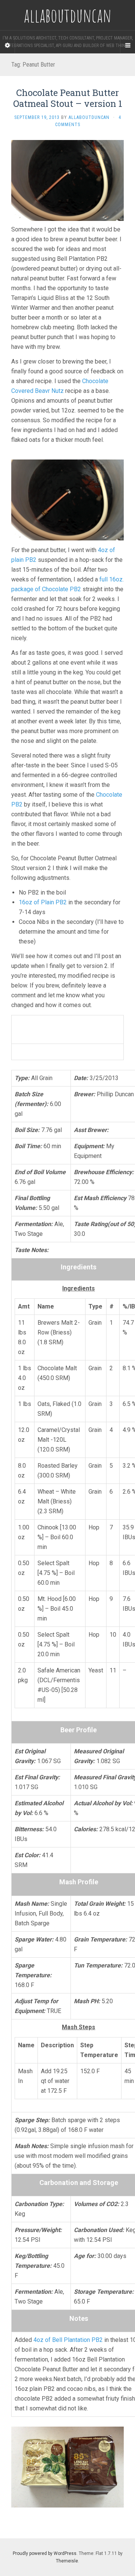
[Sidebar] (7, 46)
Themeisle (67, 2561)
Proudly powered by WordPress (45, 2553)
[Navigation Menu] (127, 46)
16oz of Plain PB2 (43, 902)
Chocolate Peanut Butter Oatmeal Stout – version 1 (68, 98)
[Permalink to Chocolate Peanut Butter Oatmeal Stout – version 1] (67, 180)
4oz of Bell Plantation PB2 (68, 2340)
